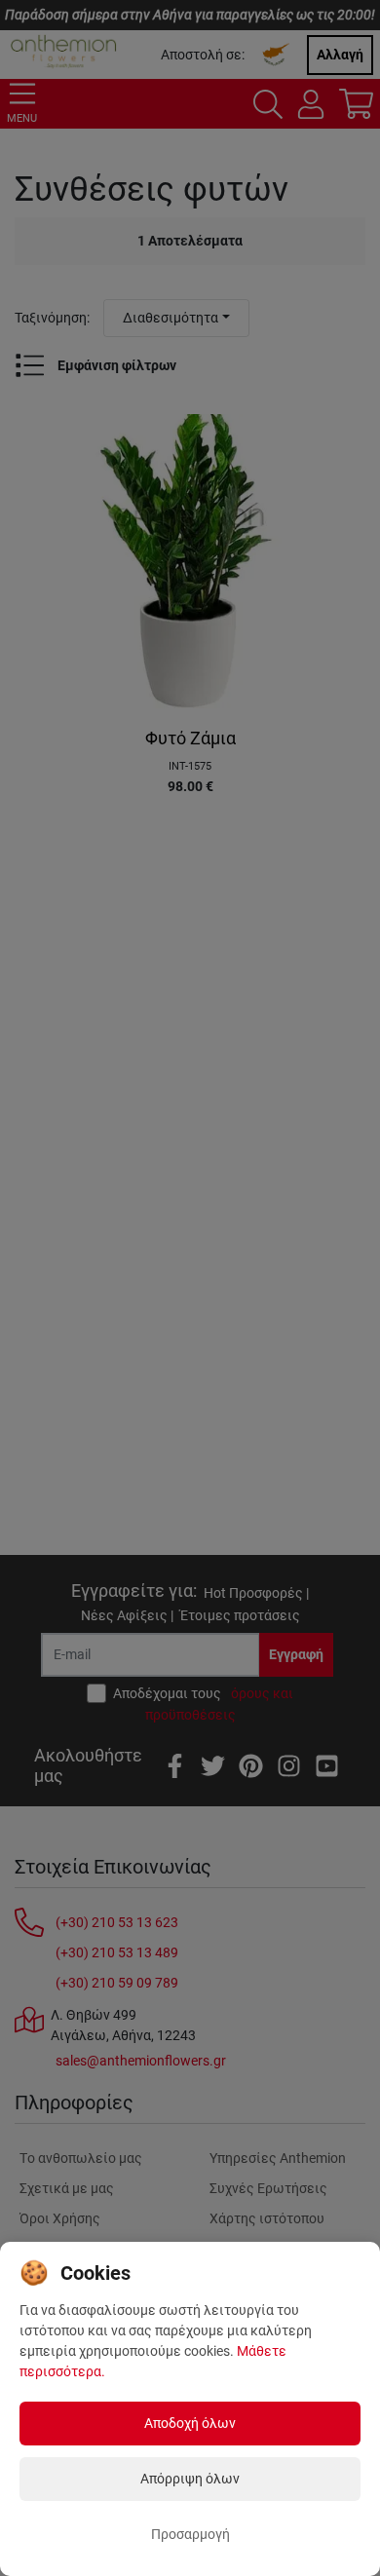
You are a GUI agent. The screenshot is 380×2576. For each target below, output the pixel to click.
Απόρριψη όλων (190, 2479)
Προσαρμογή (190, 2534)
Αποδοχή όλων (190, 2423)
